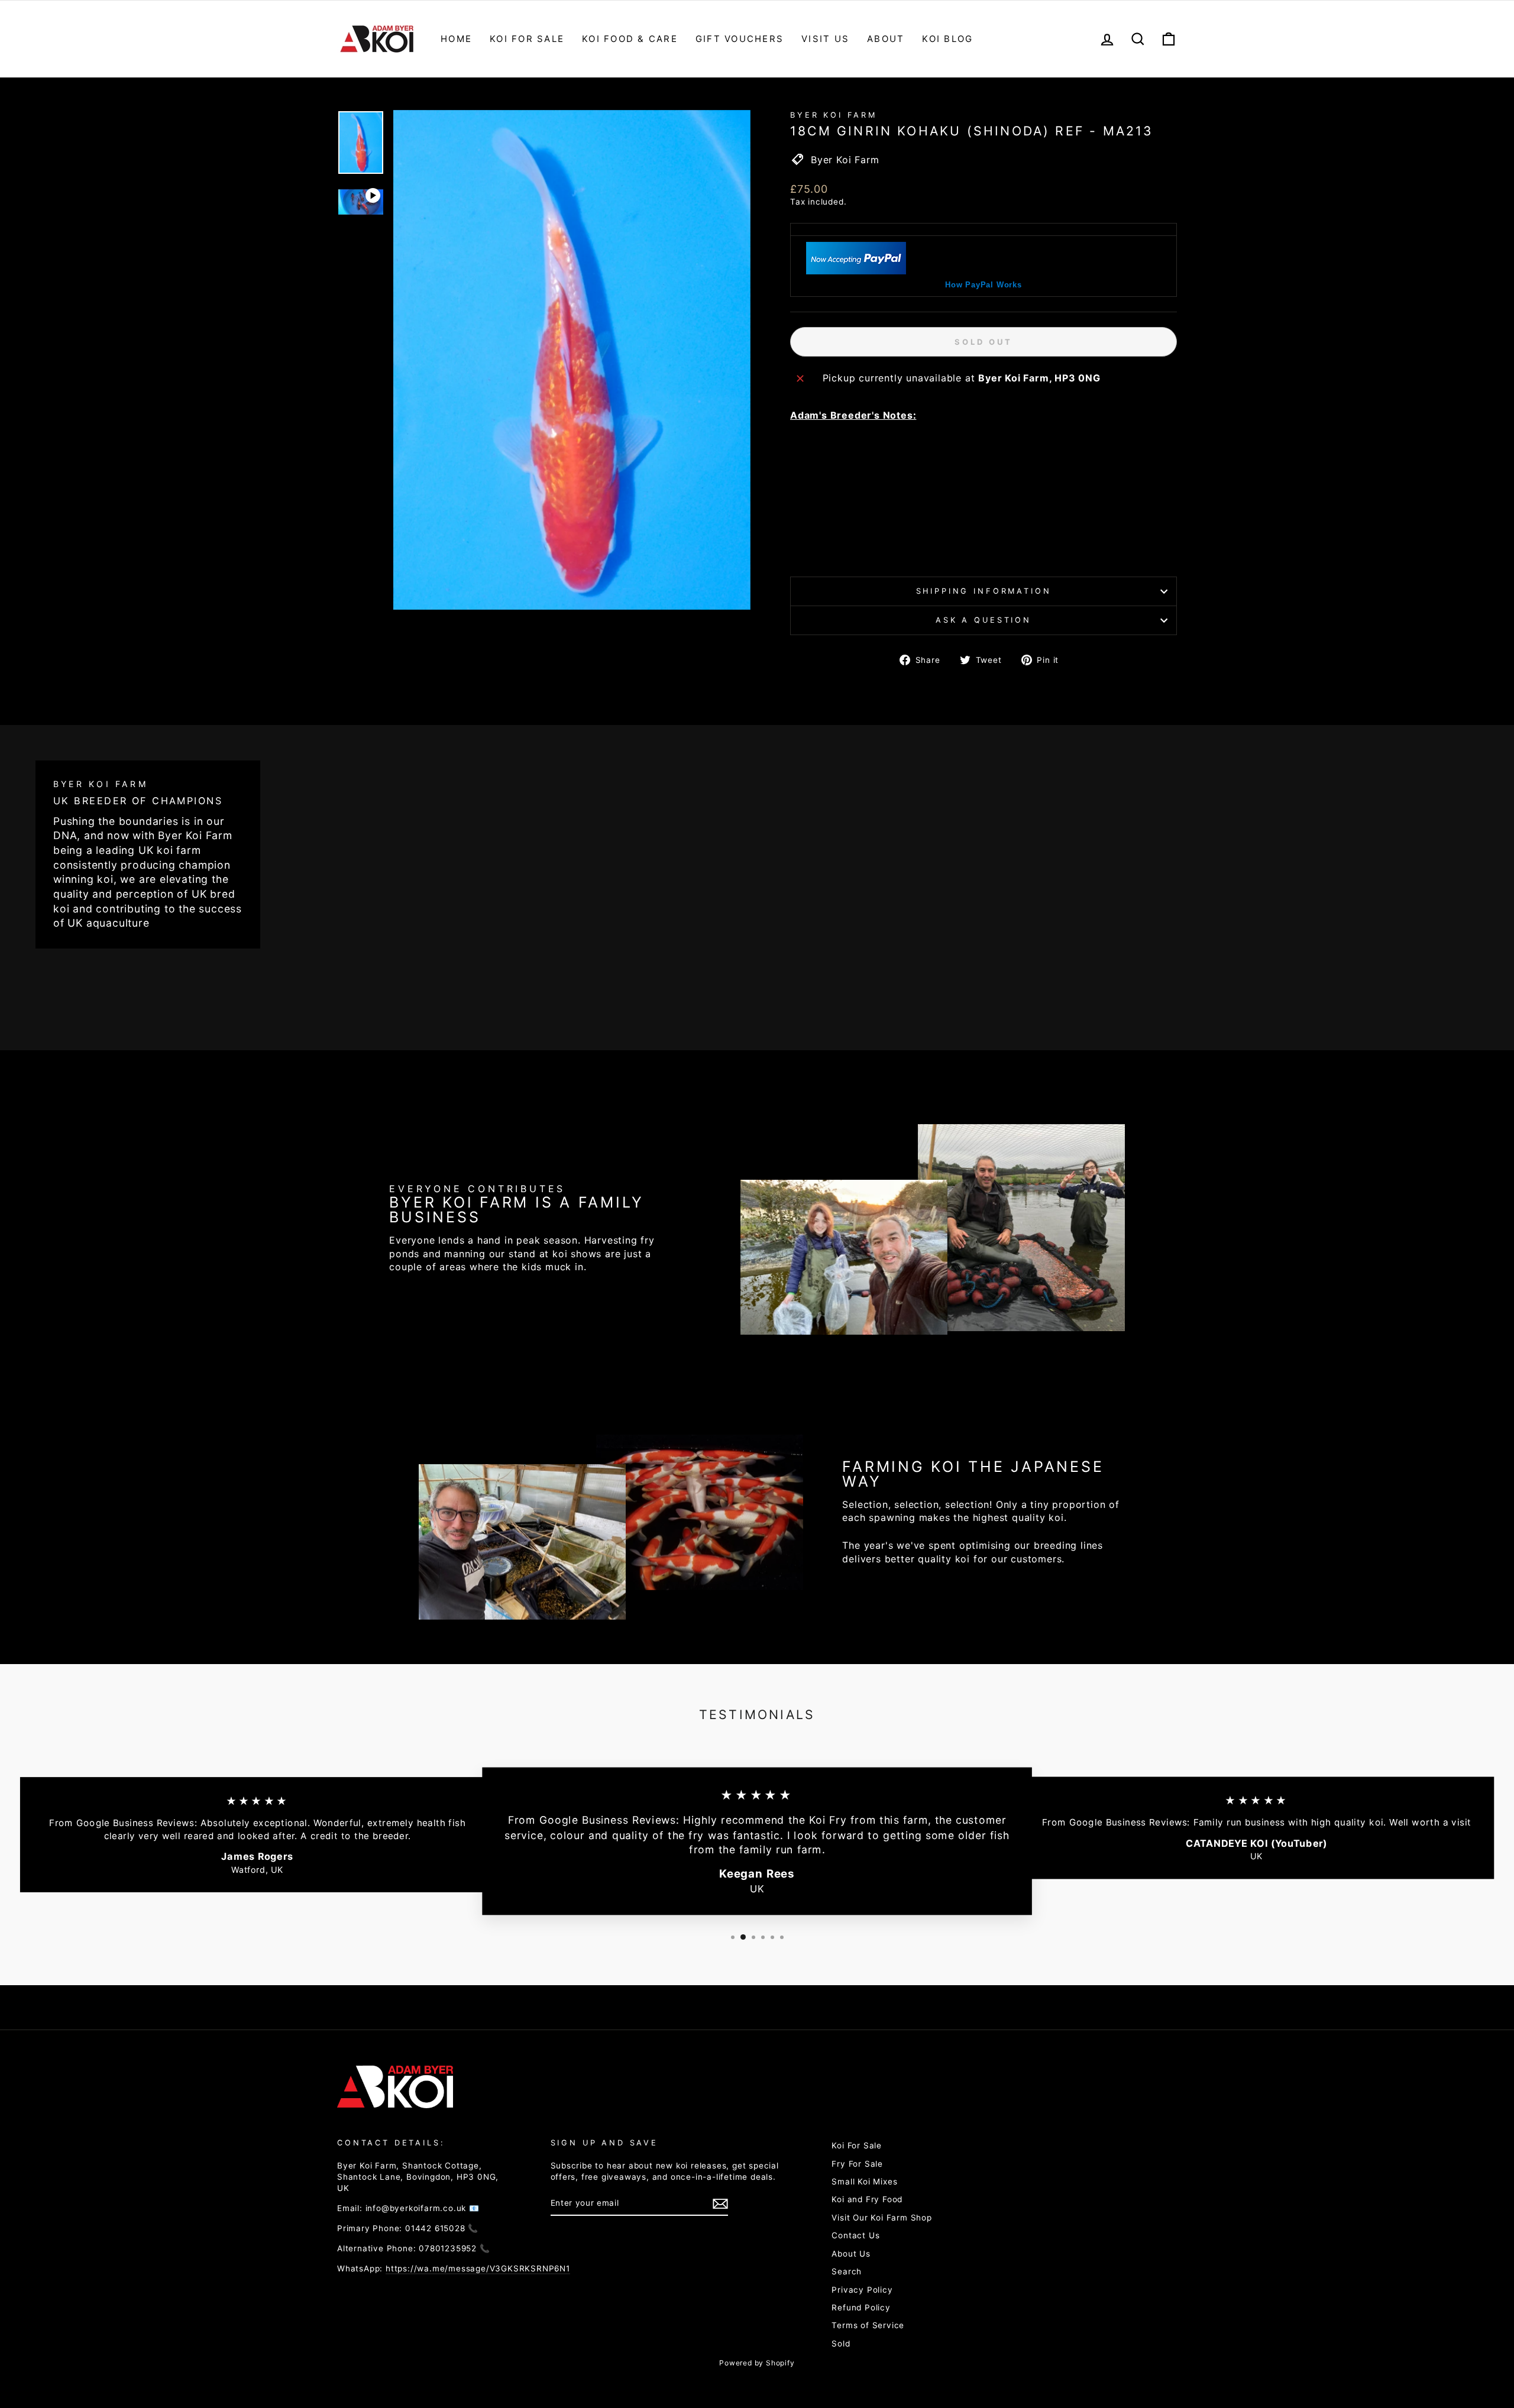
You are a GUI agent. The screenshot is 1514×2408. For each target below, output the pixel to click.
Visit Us (825, 39)
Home (456, 39)
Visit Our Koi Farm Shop (881, 2218)
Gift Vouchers (740, 39)
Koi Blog (947, 39)
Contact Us (855, 2235)
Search (847, 2271)
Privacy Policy (862, 2290)
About (886, 39)
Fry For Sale (857, 2164)
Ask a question (984, 620)
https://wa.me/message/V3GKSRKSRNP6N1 (478, 2268)
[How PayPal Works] (856, 271)
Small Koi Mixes (864, 2182)
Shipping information (984, 591)
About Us (851, 2254)
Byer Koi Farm (834, 115)
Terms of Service (868, 2325)
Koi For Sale (527, 39)
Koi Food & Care (630, 39)
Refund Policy (861, 2307)
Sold (841, 2344)
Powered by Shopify (757, 2363)
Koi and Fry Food (867, 2199)
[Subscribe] (720, 2204)
